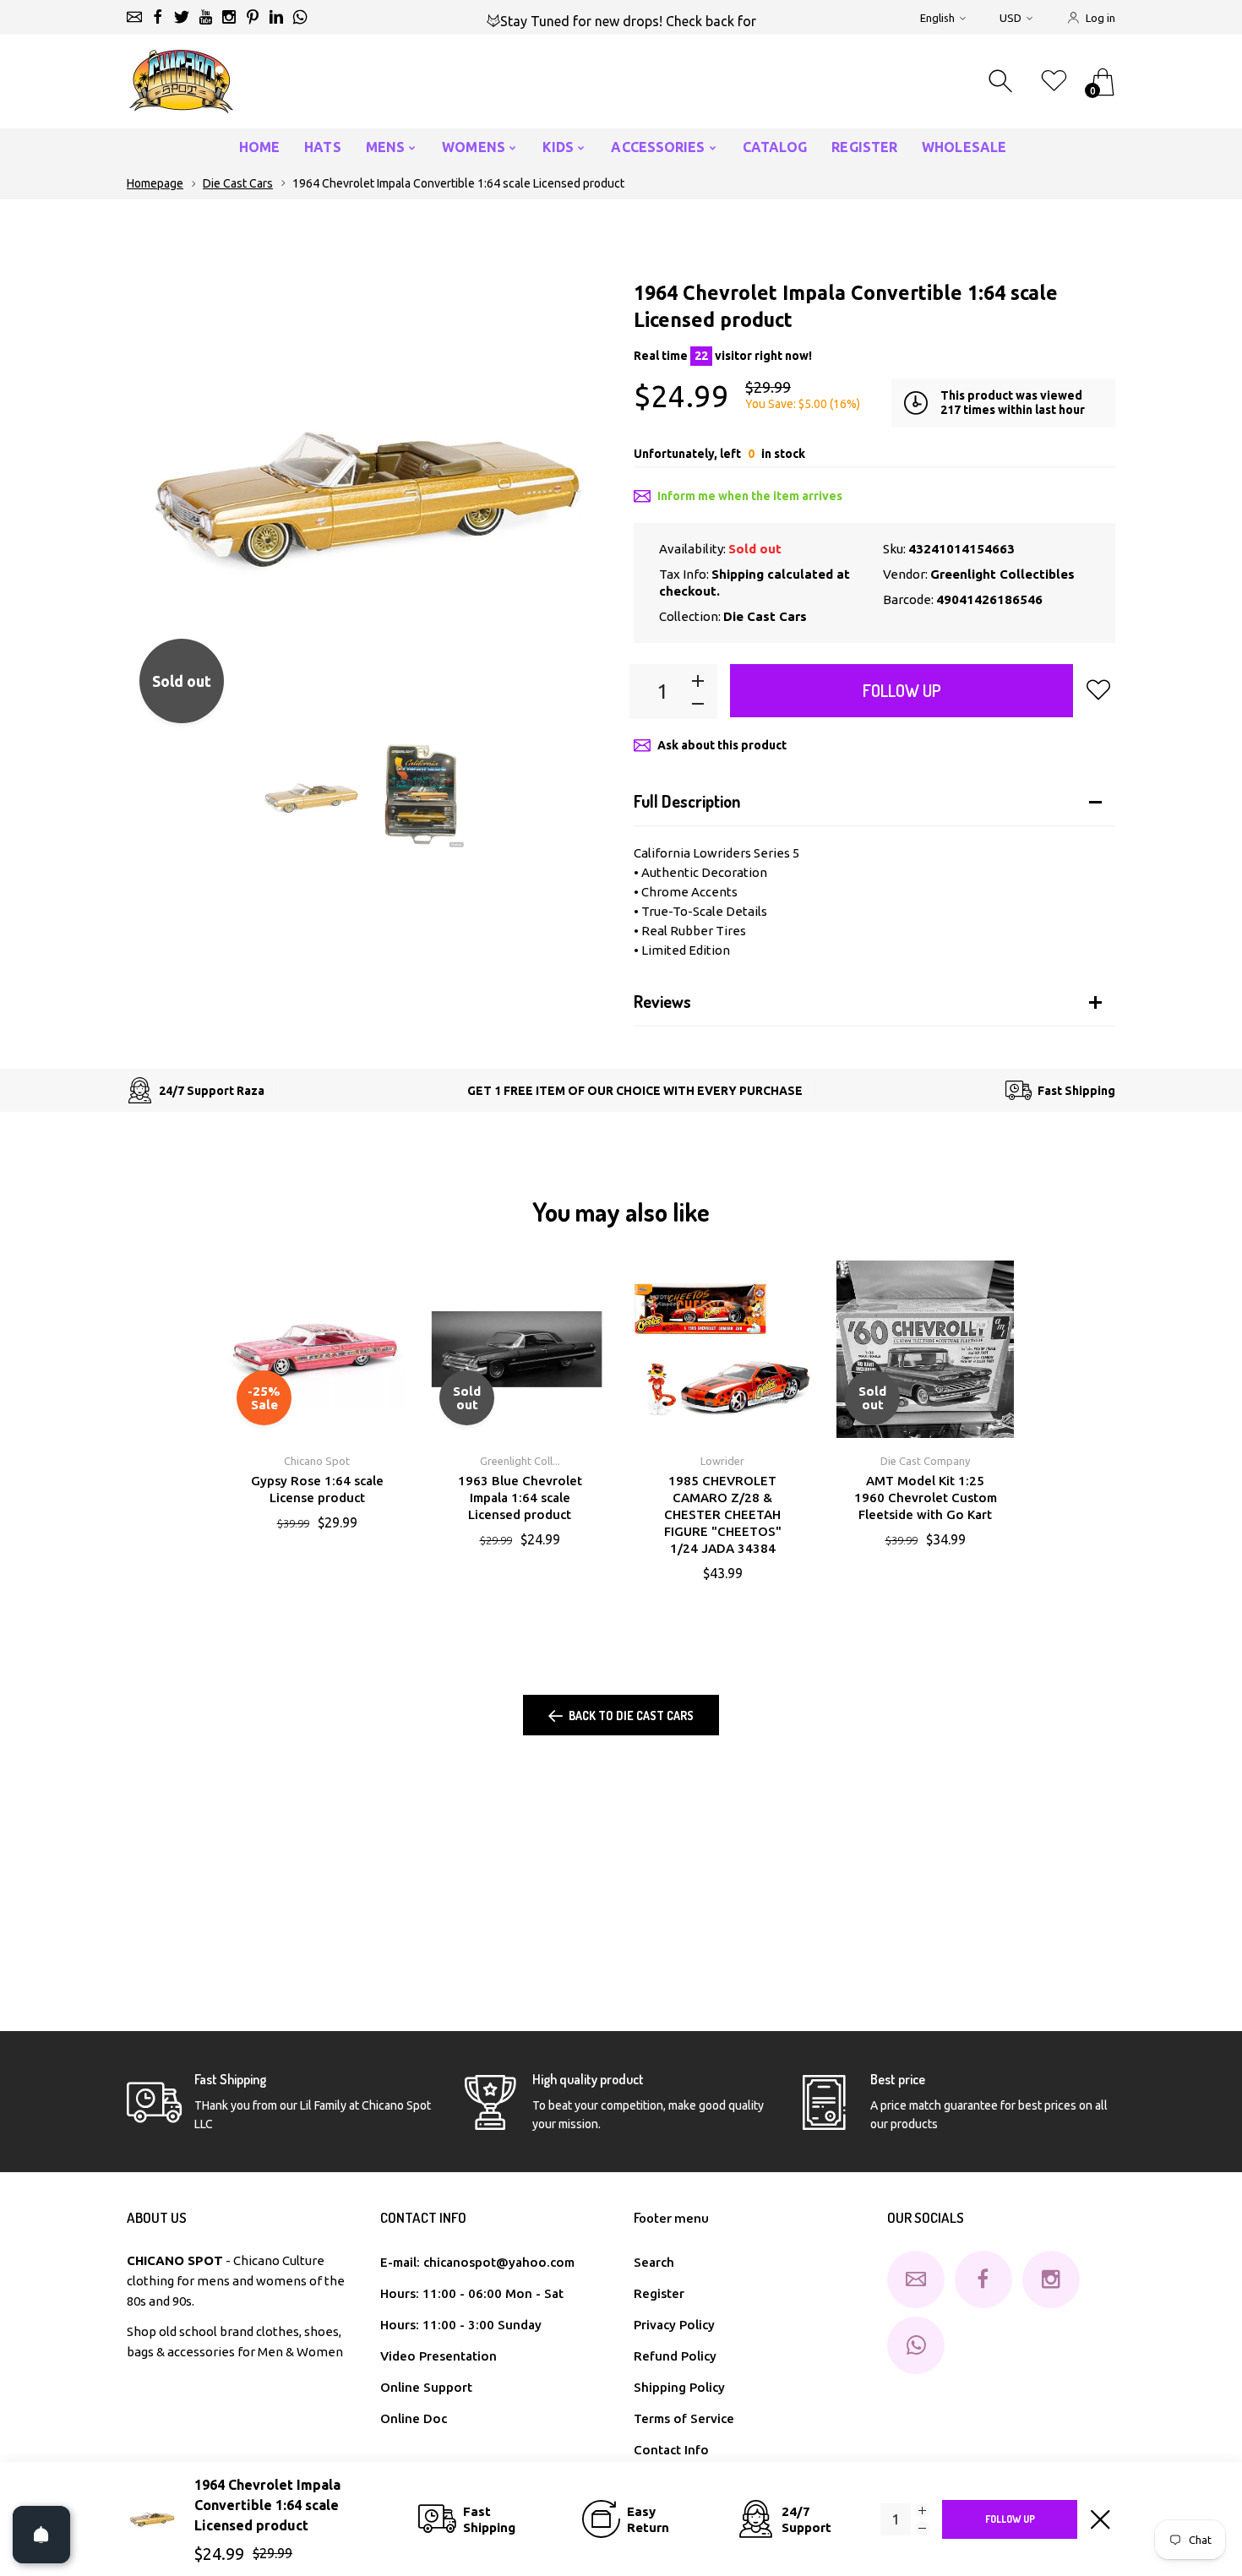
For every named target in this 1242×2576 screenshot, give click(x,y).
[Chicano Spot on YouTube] (205, 17)
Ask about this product (722, 745)
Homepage (155, 183)
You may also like (621, 1212)
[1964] (311, 797)
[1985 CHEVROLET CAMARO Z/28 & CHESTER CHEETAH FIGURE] (722, 1349)
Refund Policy (675, 2356)
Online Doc (414, 2418)
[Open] (41, 2535)
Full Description (687, 801)
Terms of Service (684, 2418)
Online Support (426, 2387)
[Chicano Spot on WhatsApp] (300, 17)
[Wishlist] (1054, 82)
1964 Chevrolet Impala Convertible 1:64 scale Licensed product (267, 2505)
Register (659, 2293)
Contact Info (671, 2450)
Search (654, 2262)
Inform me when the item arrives (750, 496)
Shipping (738, 574)
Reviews (662, 1001)
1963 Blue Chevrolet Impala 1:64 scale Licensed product (520, 1498)
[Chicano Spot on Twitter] (182, 17)
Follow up (902, 690)
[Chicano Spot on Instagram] (229, 17)
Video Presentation (439, 2356)
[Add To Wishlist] (1098, 689)
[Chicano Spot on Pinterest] (253, 17)
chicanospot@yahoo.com (499, 2262)
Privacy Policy (674, 2325)
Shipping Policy (679, 2387)
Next (579, 495)
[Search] (1002, 82)
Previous (156, 495)
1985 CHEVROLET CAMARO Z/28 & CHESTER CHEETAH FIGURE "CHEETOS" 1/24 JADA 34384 (723, 1514)
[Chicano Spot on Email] (134, 17)
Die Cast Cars (238, 183)
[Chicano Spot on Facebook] (158, 17)
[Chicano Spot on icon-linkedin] (276, 17)
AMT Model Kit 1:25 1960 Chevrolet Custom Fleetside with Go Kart (926, 1498)
